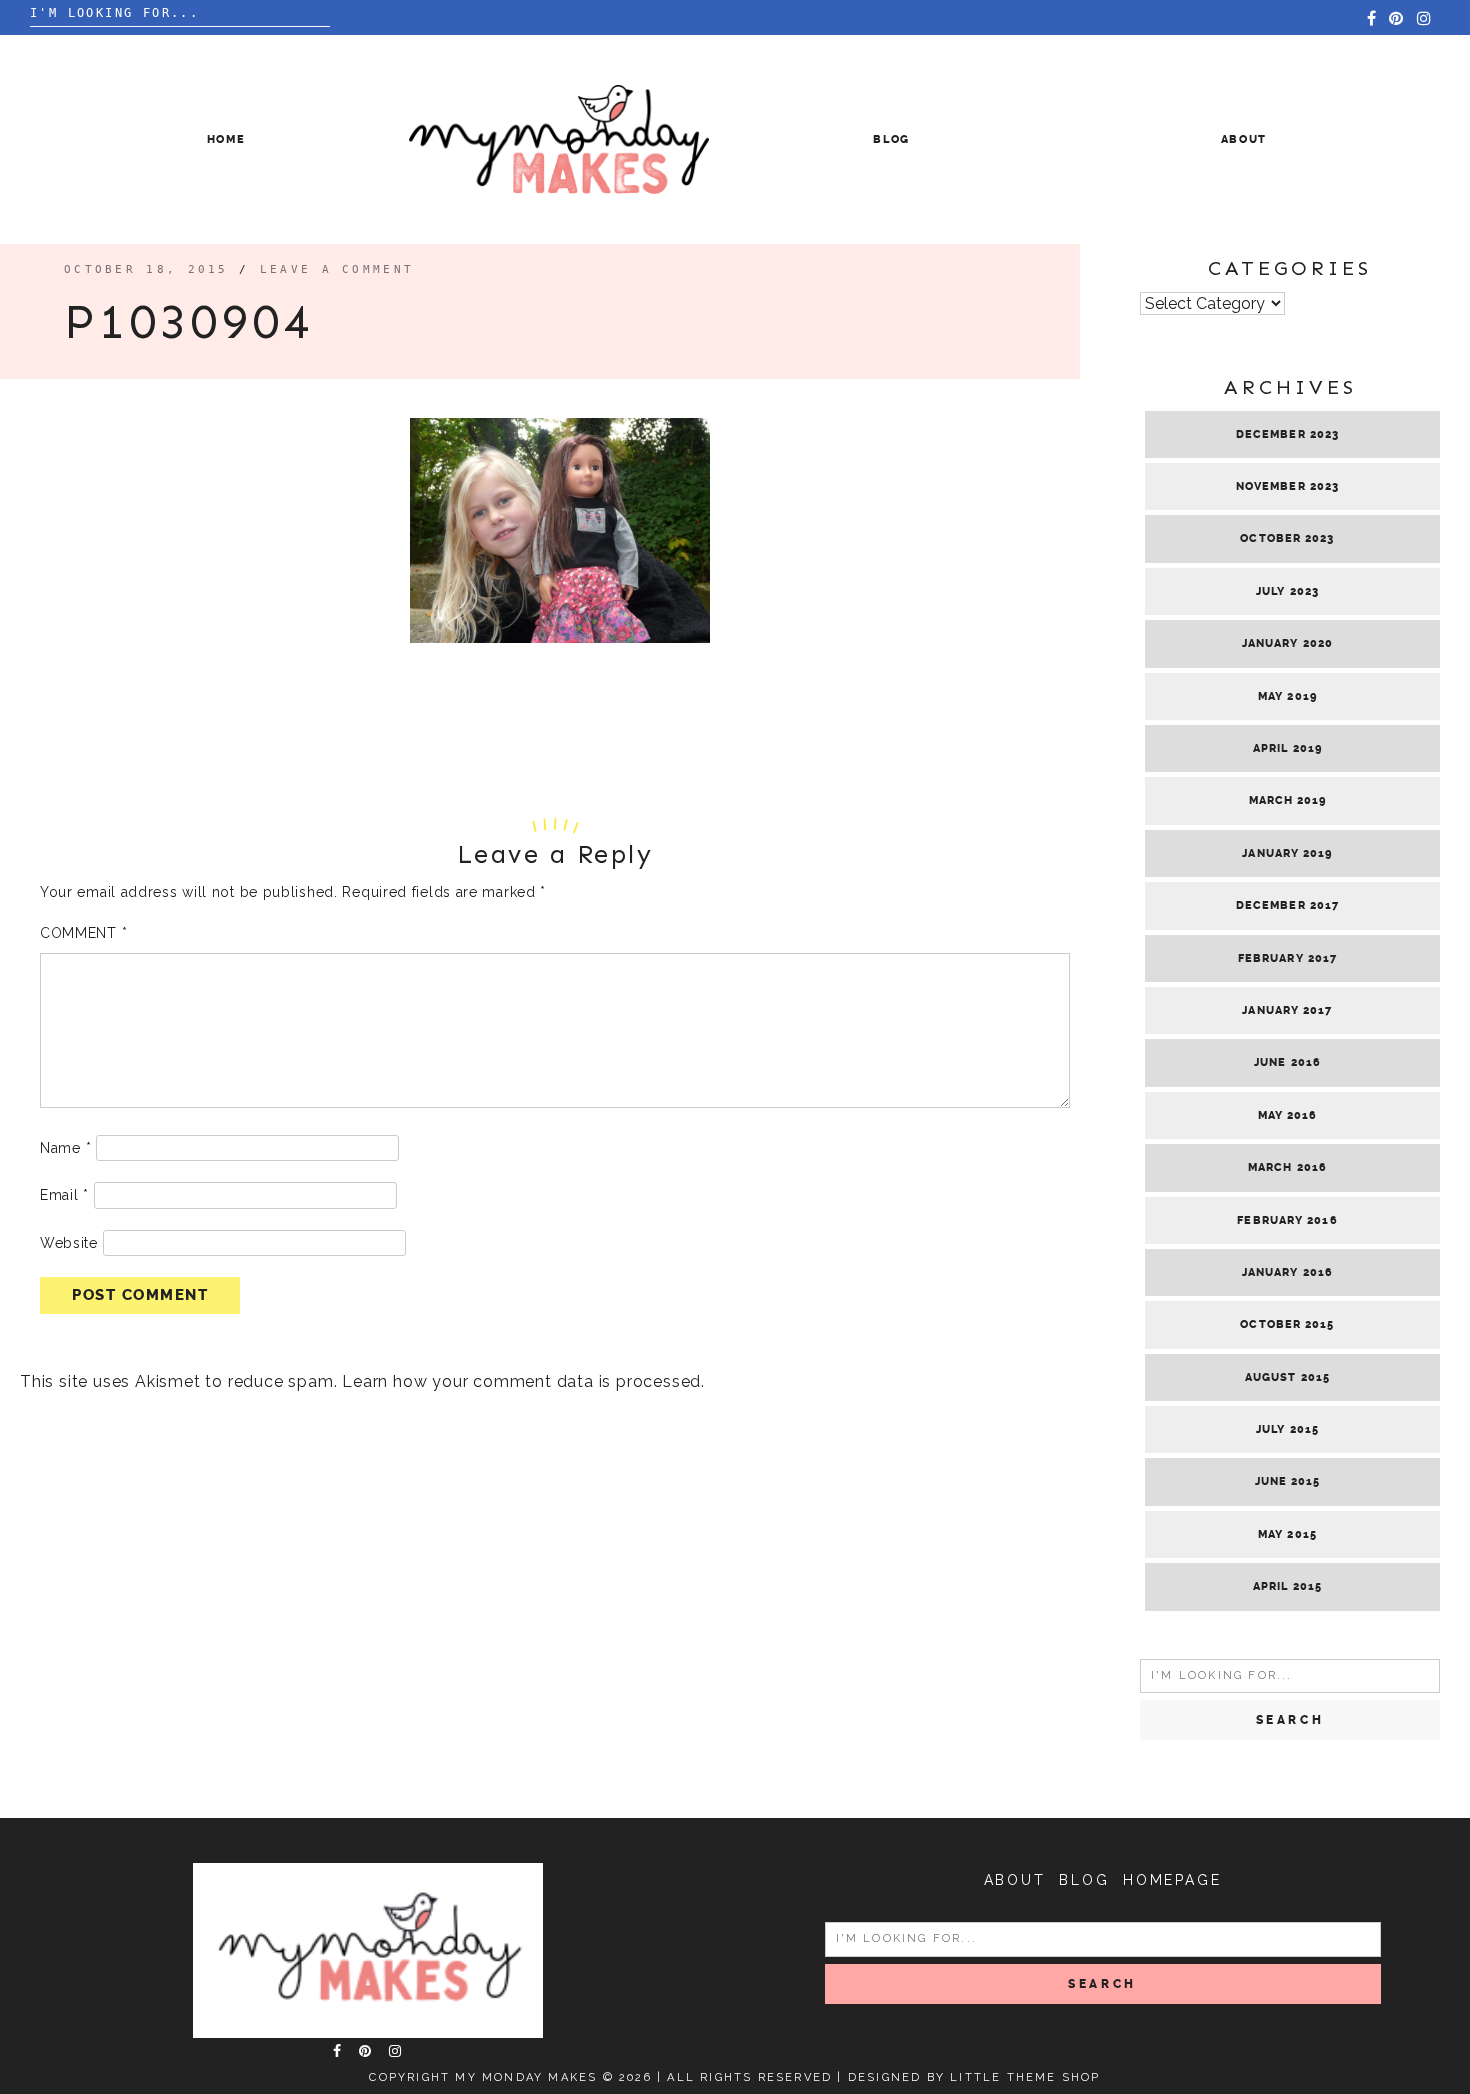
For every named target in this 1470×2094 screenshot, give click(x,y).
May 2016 (1288, 1115)
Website (69, 1243)
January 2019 (1287, 853)
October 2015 (1287, 1324)
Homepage (1172, 1880)
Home (226, 139)
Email (64, 1195)
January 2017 (1287, 1010)
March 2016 (1287, 1167)
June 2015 (1288, 1481)
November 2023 (1287, 486)
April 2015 (1287, 1586)
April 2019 (1287, 748)
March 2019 (1288, 800)
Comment (83, 933)
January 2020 (1287, 643)
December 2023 (1287, 434)
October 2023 (1287, 538)
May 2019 (1287, 696)
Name (65, 1148)
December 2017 (1287, 905)
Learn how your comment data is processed (521, 1381)
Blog (891, 139)
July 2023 (1287, 591)
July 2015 (1287, 1429)
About (1244, 139)
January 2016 (1287, 1272)
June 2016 (1287, 1062)
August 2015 (1287, 1377)
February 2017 (1287, 958)
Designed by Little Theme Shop (974, 2077)
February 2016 (1287, 1220)
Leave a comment (337, 269)
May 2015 (1287, 1534)
